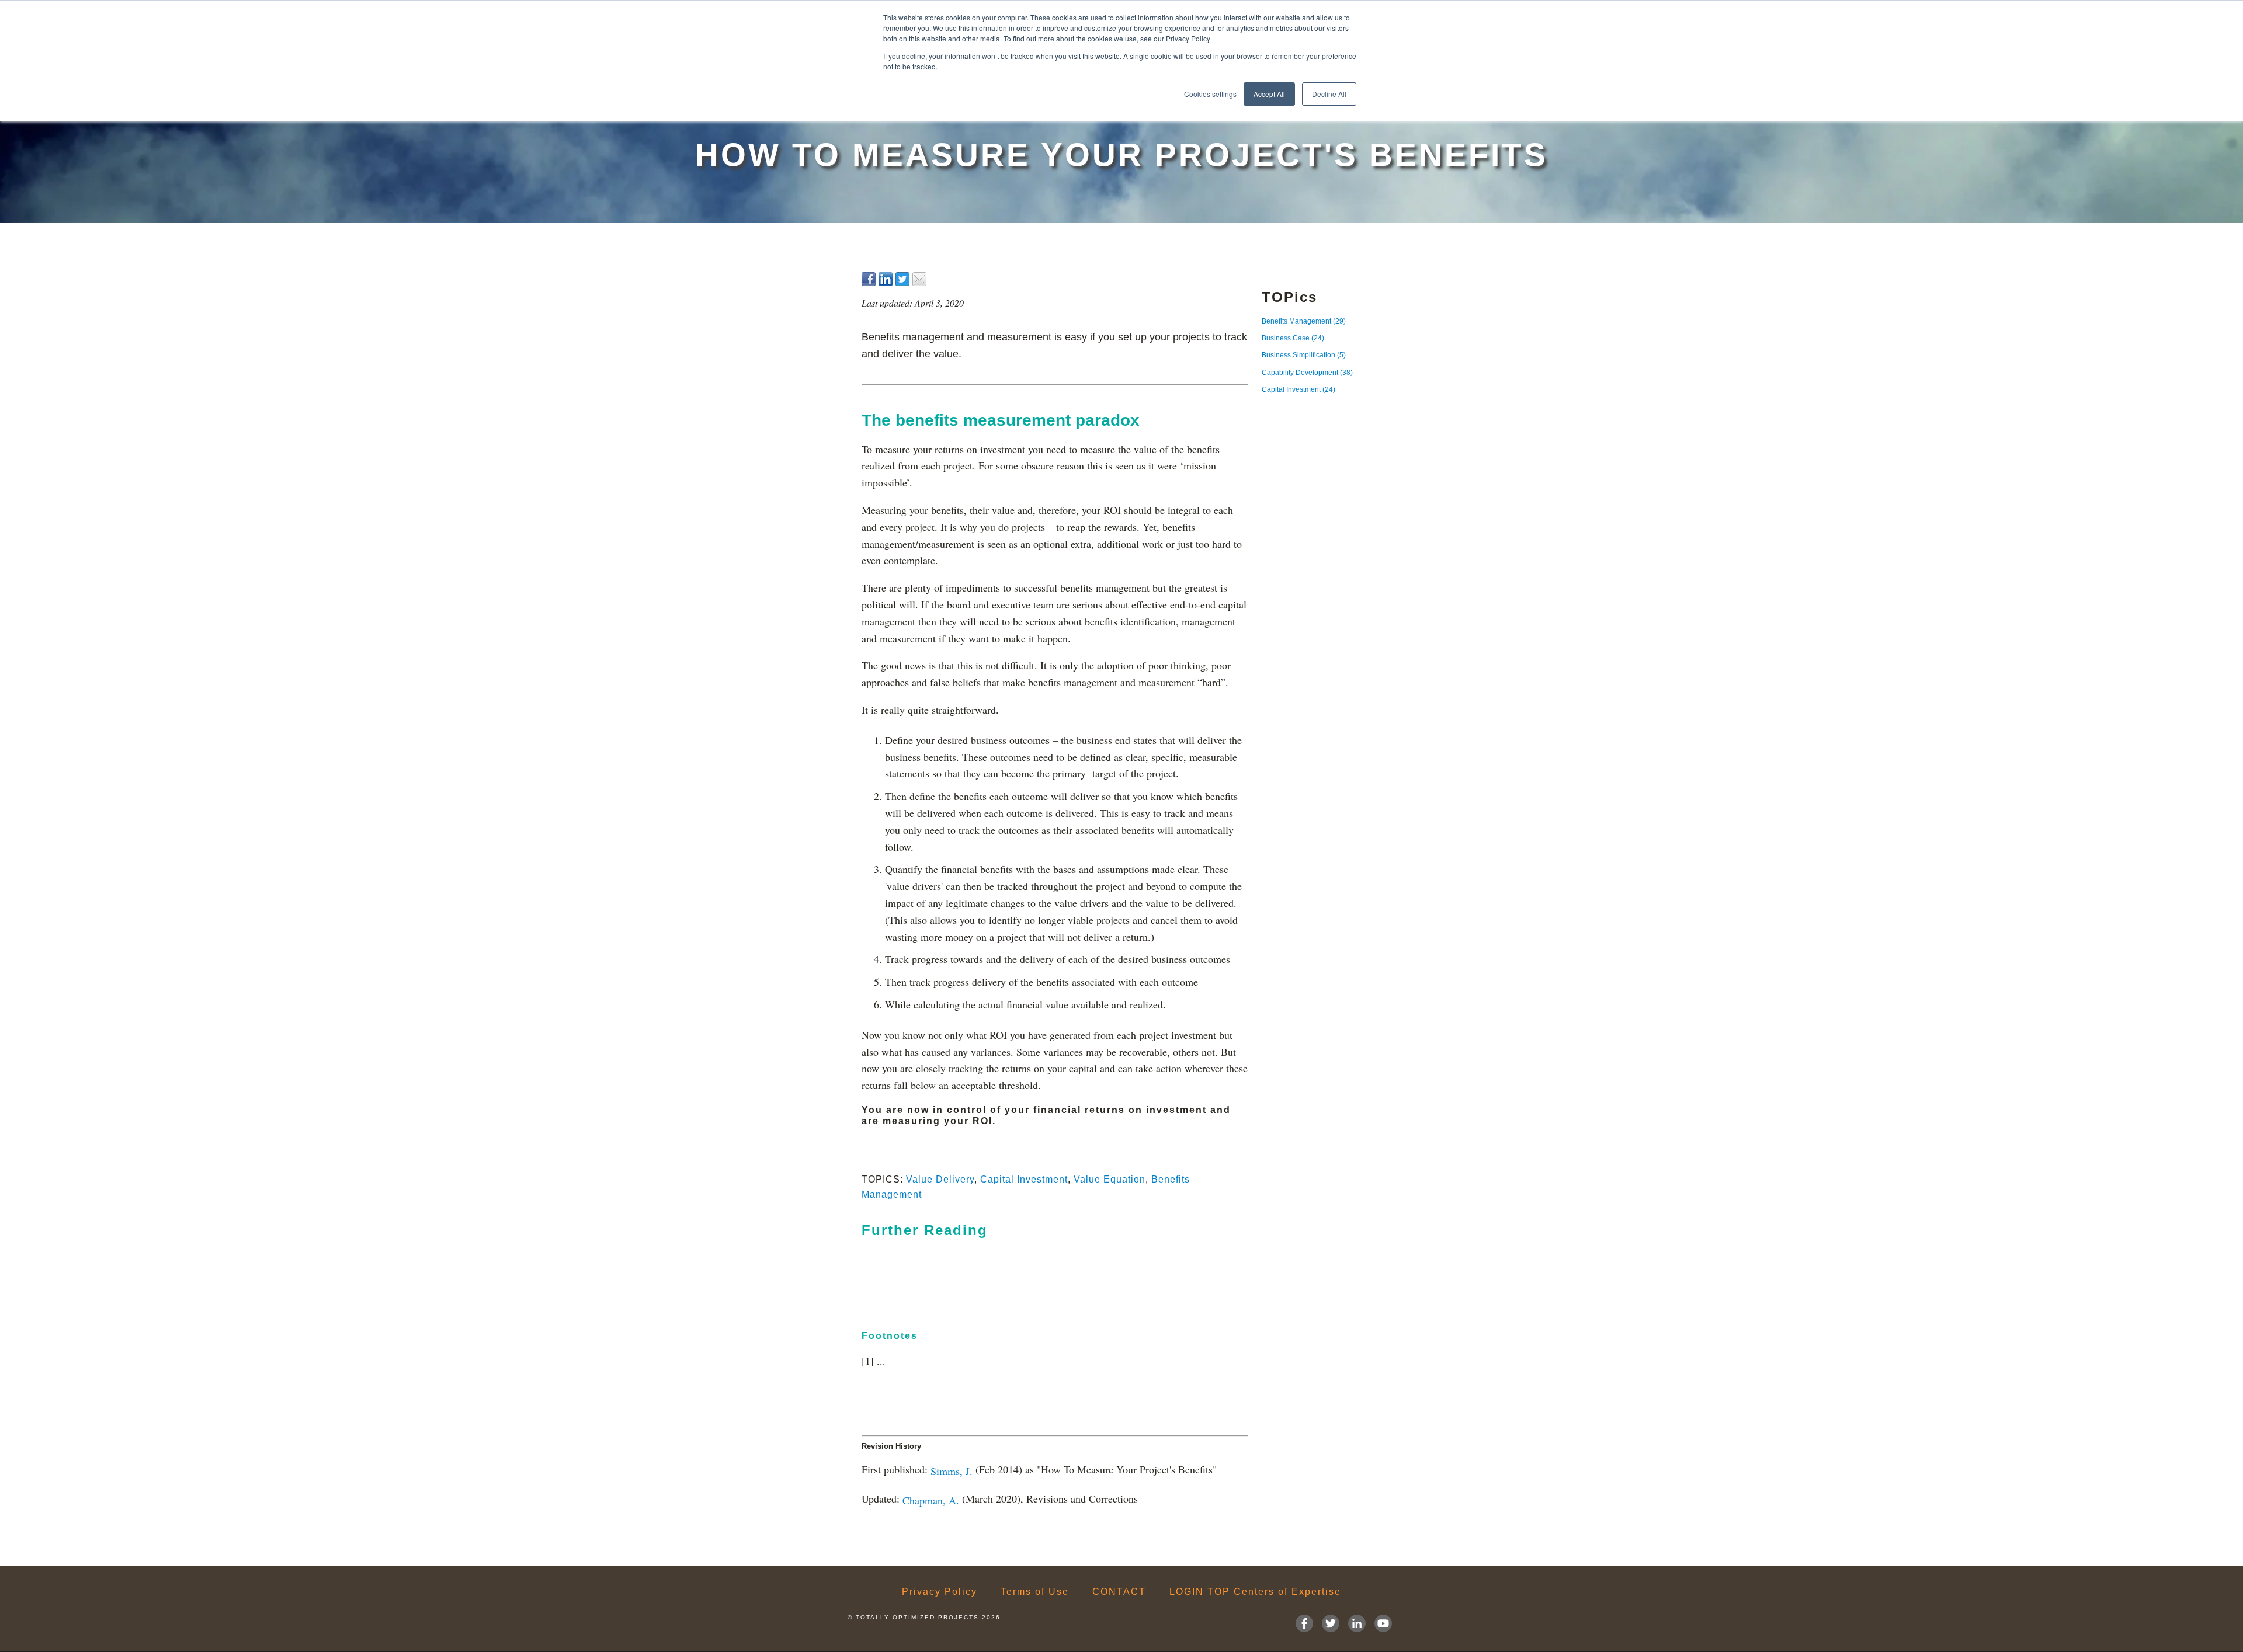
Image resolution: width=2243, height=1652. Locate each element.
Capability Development (1307, 373)
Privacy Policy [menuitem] (940, 1592)
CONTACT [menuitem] (1119, 1592)
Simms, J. (952, 1471)
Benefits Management (1304, 321)
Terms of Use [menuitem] (1035, 1592)
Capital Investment (1024, 1179)
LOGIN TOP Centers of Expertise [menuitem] (1255, 1592)
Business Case (1293, 338)
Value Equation (1110, 1179)
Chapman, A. (931, 1500)
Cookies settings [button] (1210, 94)
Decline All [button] (1329, 94)
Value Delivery (940, 1179)
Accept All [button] (1269, 94)
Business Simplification (1304, 355)
